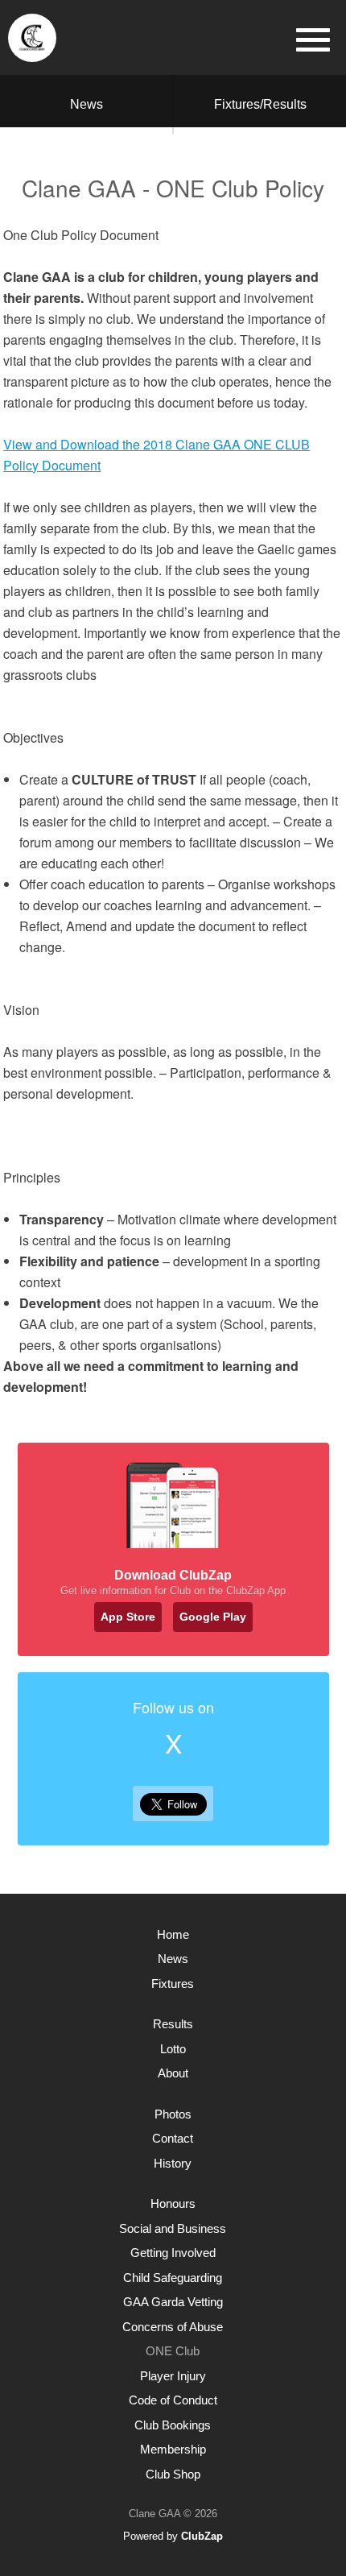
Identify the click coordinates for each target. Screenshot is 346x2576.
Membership (173, 2449)
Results (173, 2024)
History (173, 2163)
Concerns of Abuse (173, 2327)
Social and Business (173, 2228)
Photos (173, 2114)
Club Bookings (173, 2425)
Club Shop (173, 2474)
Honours (173, 2203)
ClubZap (202, 2536)
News (86, 104)
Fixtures (173, 1984)
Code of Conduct (173, 2400)
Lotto (173, 2049)
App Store (128, 1617)
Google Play (213, 1617)
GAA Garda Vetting (173, 2302)
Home (173, 1934)
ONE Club (173, 2351)
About (173, 2073)
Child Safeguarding (173, 2278)
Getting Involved (173, 2253)
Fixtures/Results (260, 104)
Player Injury (173, 2376)
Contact (173, 2138)
